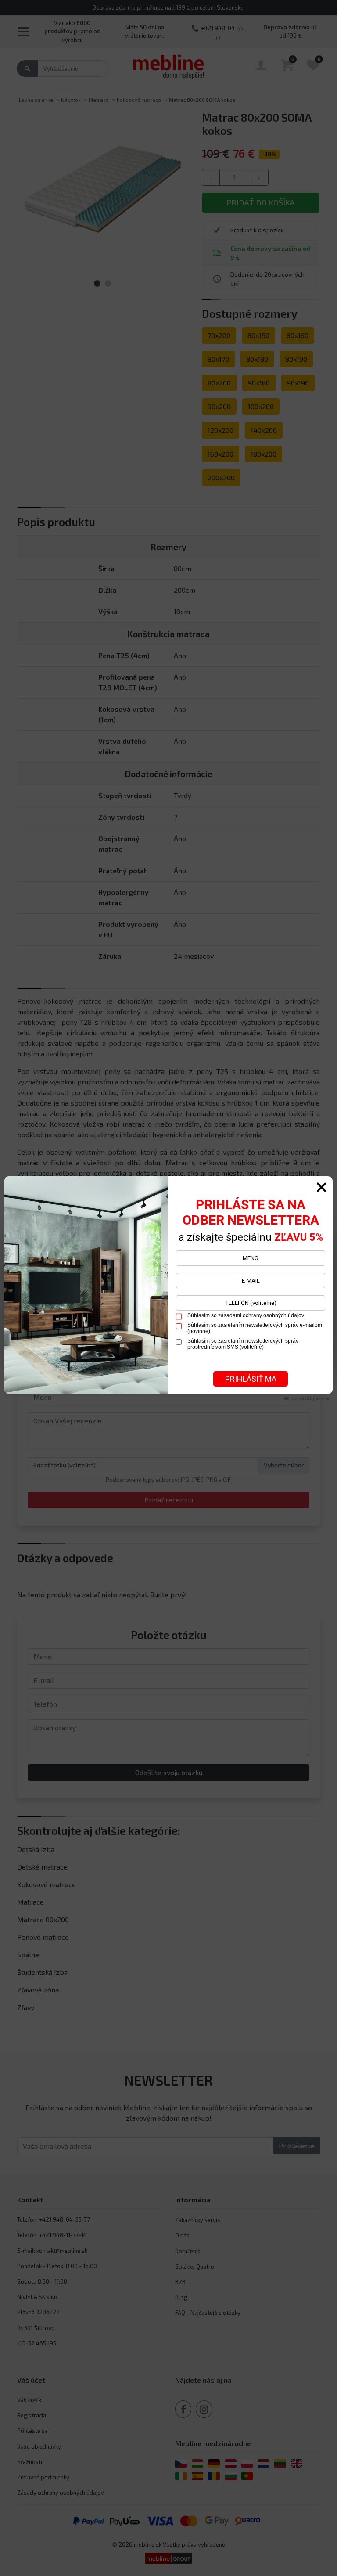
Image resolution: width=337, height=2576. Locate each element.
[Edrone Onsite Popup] (168, 1288)
